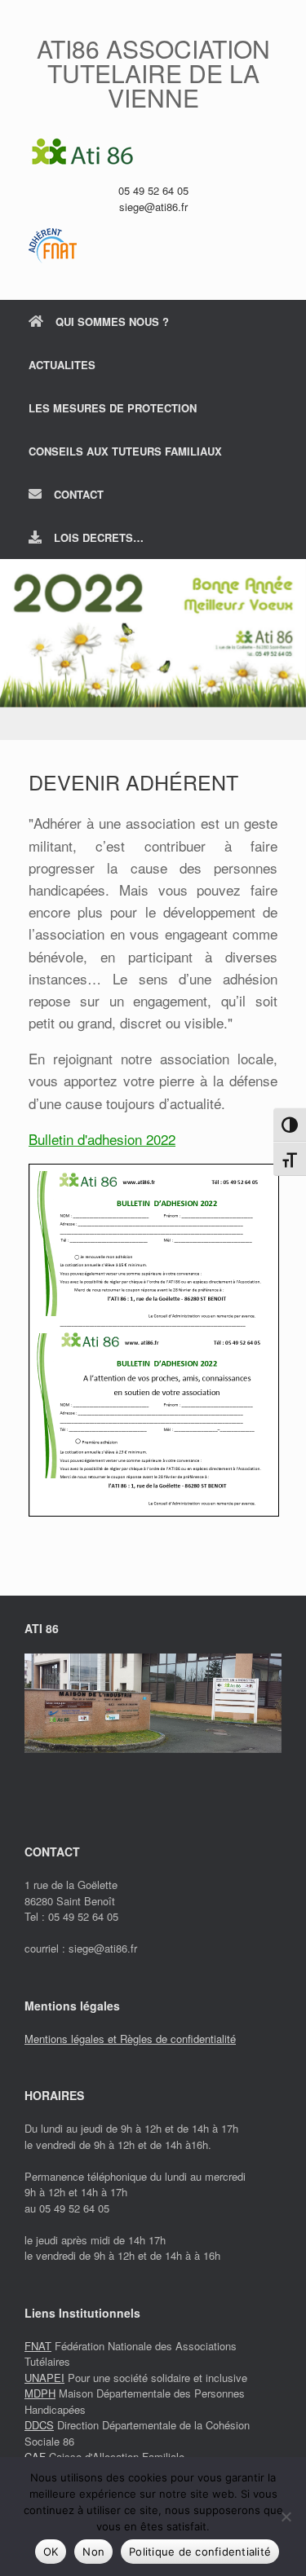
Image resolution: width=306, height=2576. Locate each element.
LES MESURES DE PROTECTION (113, 408)
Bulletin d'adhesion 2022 (102, 1139)
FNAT (38, 2346)
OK (51, 2552)
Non (93, 2552)
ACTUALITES (62, 365)
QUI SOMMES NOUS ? (112, 321)
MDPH (40, 2393)
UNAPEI (44, 2378)
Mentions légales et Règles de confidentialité (130, 2039)
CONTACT (79, 494)
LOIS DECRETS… (99, 537)
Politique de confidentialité (200, 2552)
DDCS (39, 2425)
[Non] (286, 2517)
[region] (153, 650)
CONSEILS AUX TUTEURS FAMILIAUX (125, 451)
